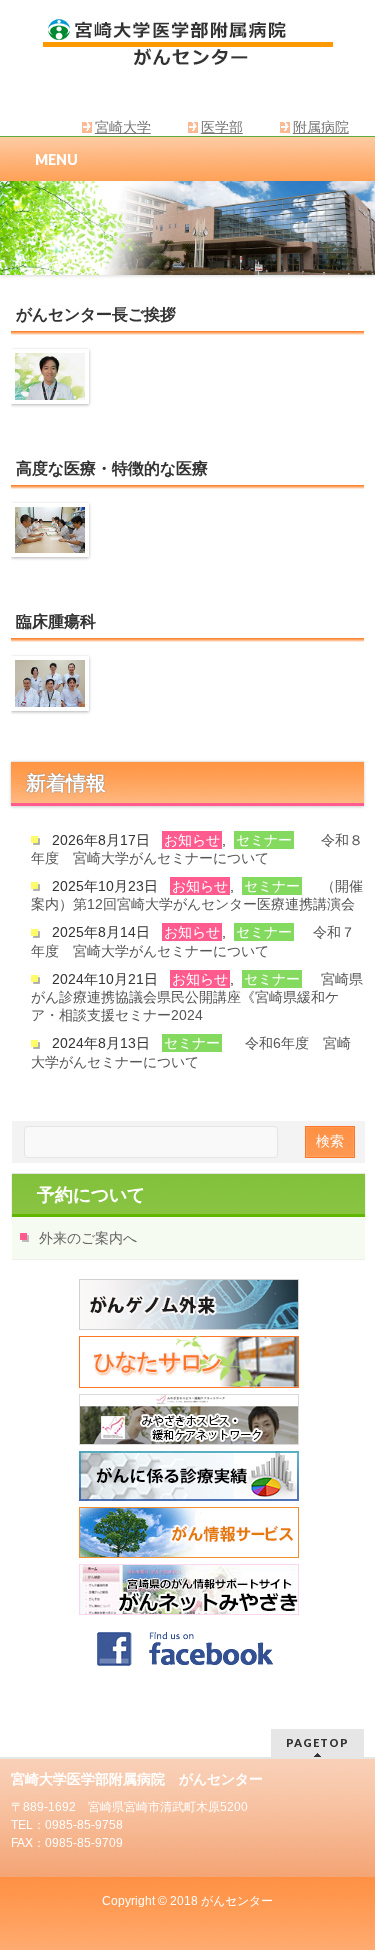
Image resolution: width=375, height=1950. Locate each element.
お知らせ (192, 840)
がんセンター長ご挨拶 (96, 314)
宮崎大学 (123, 127)
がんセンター (237, 1901)
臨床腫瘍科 (56, 621)
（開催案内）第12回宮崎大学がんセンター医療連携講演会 (197, 895)
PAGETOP (317, 1742)
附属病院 (321, 127)
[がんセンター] (188, 45)
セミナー (264, 840)
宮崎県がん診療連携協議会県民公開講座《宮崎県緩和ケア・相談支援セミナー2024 (197, 997)
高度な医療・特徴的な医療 (112, 468)
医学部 (222, 127)
